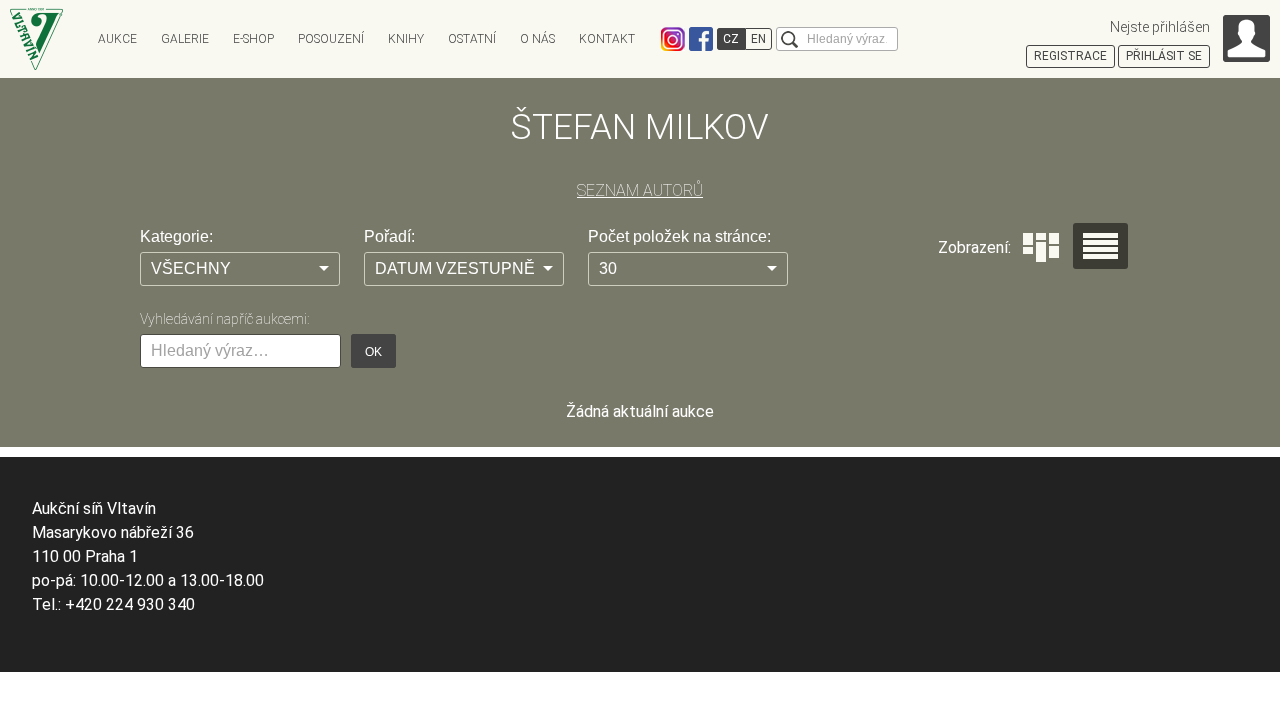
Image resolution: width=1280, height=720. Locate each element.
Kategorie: (176, 236)
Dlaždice (1041, 247)
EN (758, 39)
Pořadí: (389, 236)
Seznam (1100, 246)
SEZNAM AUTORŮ (640, 190)
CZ (731, 39)
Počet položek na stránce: (679, 236)
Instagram (673, 39)
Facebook (701, 39)
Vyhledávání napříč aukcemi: (224, 319)
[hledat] (789, 39)
